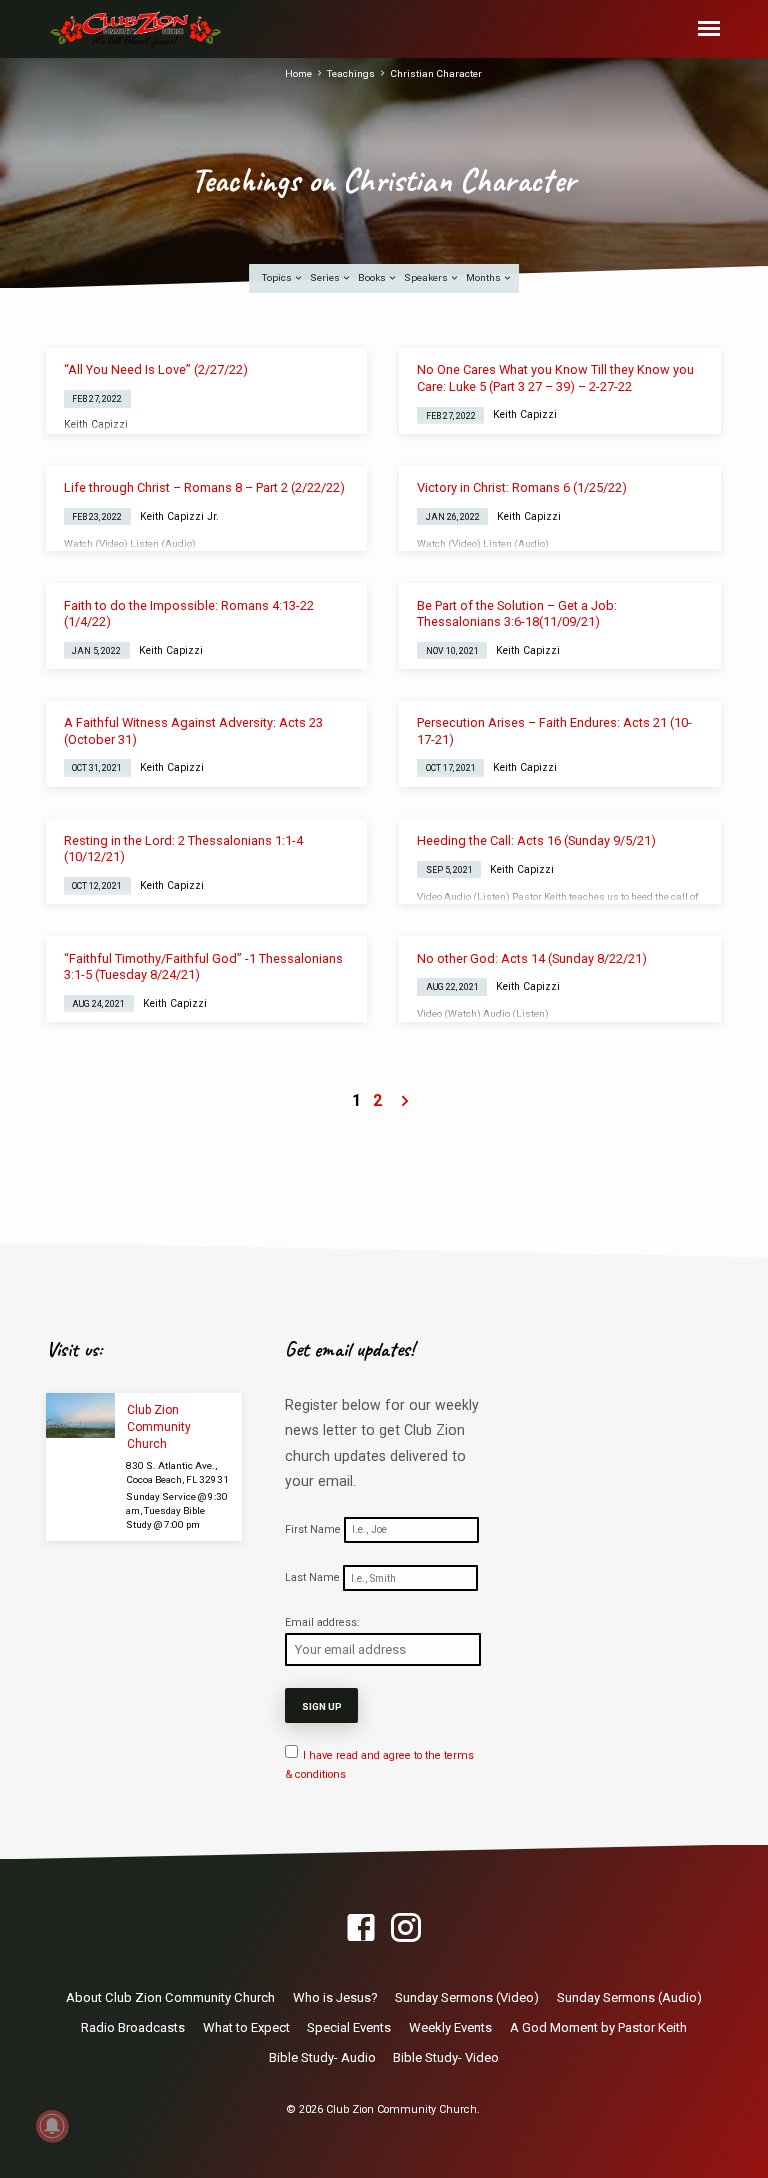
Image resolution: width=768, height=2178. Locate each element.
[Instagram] (406, 1929)
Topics (278, 277)
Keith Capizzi (96, 424)
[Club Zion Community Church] (80, 1416)
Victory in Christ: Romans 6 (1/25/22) (522, 487)
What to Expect (246, 2027)
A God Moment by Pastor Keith (598, 2027)
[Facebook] (361, 1929)
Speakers (427, 277)
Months (484, 277)
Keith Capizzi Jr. (179, 516)
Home (298, 73)
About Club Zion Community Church (170, 1997)
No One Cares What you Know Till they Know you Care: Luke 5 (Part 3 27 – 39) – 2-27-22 (555, 377)
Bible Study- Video (446, 2057)
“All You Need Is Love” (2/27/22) (156, 369)
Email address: (322, 1622)
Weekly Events (450, 2027)
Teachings (351, 73)
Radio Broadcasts (133, 2027)
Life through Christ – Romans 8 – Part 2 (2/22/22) (204, 487)
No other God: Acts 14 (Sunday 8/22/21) (532, 958)
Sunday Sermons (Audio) (629, 1997)
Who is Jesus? (335, 1997)
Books (373, 277)
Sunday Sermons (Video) (467, 1997)
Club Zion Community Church (159, 1427)
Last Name (312, 1578)
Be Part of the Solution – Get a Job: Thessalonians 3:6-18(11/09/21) (517, 613)
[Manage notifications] (52, 2126)
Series (326, 277)
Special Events (349, 2027)
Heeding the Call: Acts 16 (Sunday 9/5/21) (536, 840)
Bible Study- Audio (322, 2057)
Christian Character (436, 73)
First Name (313, 1529)
